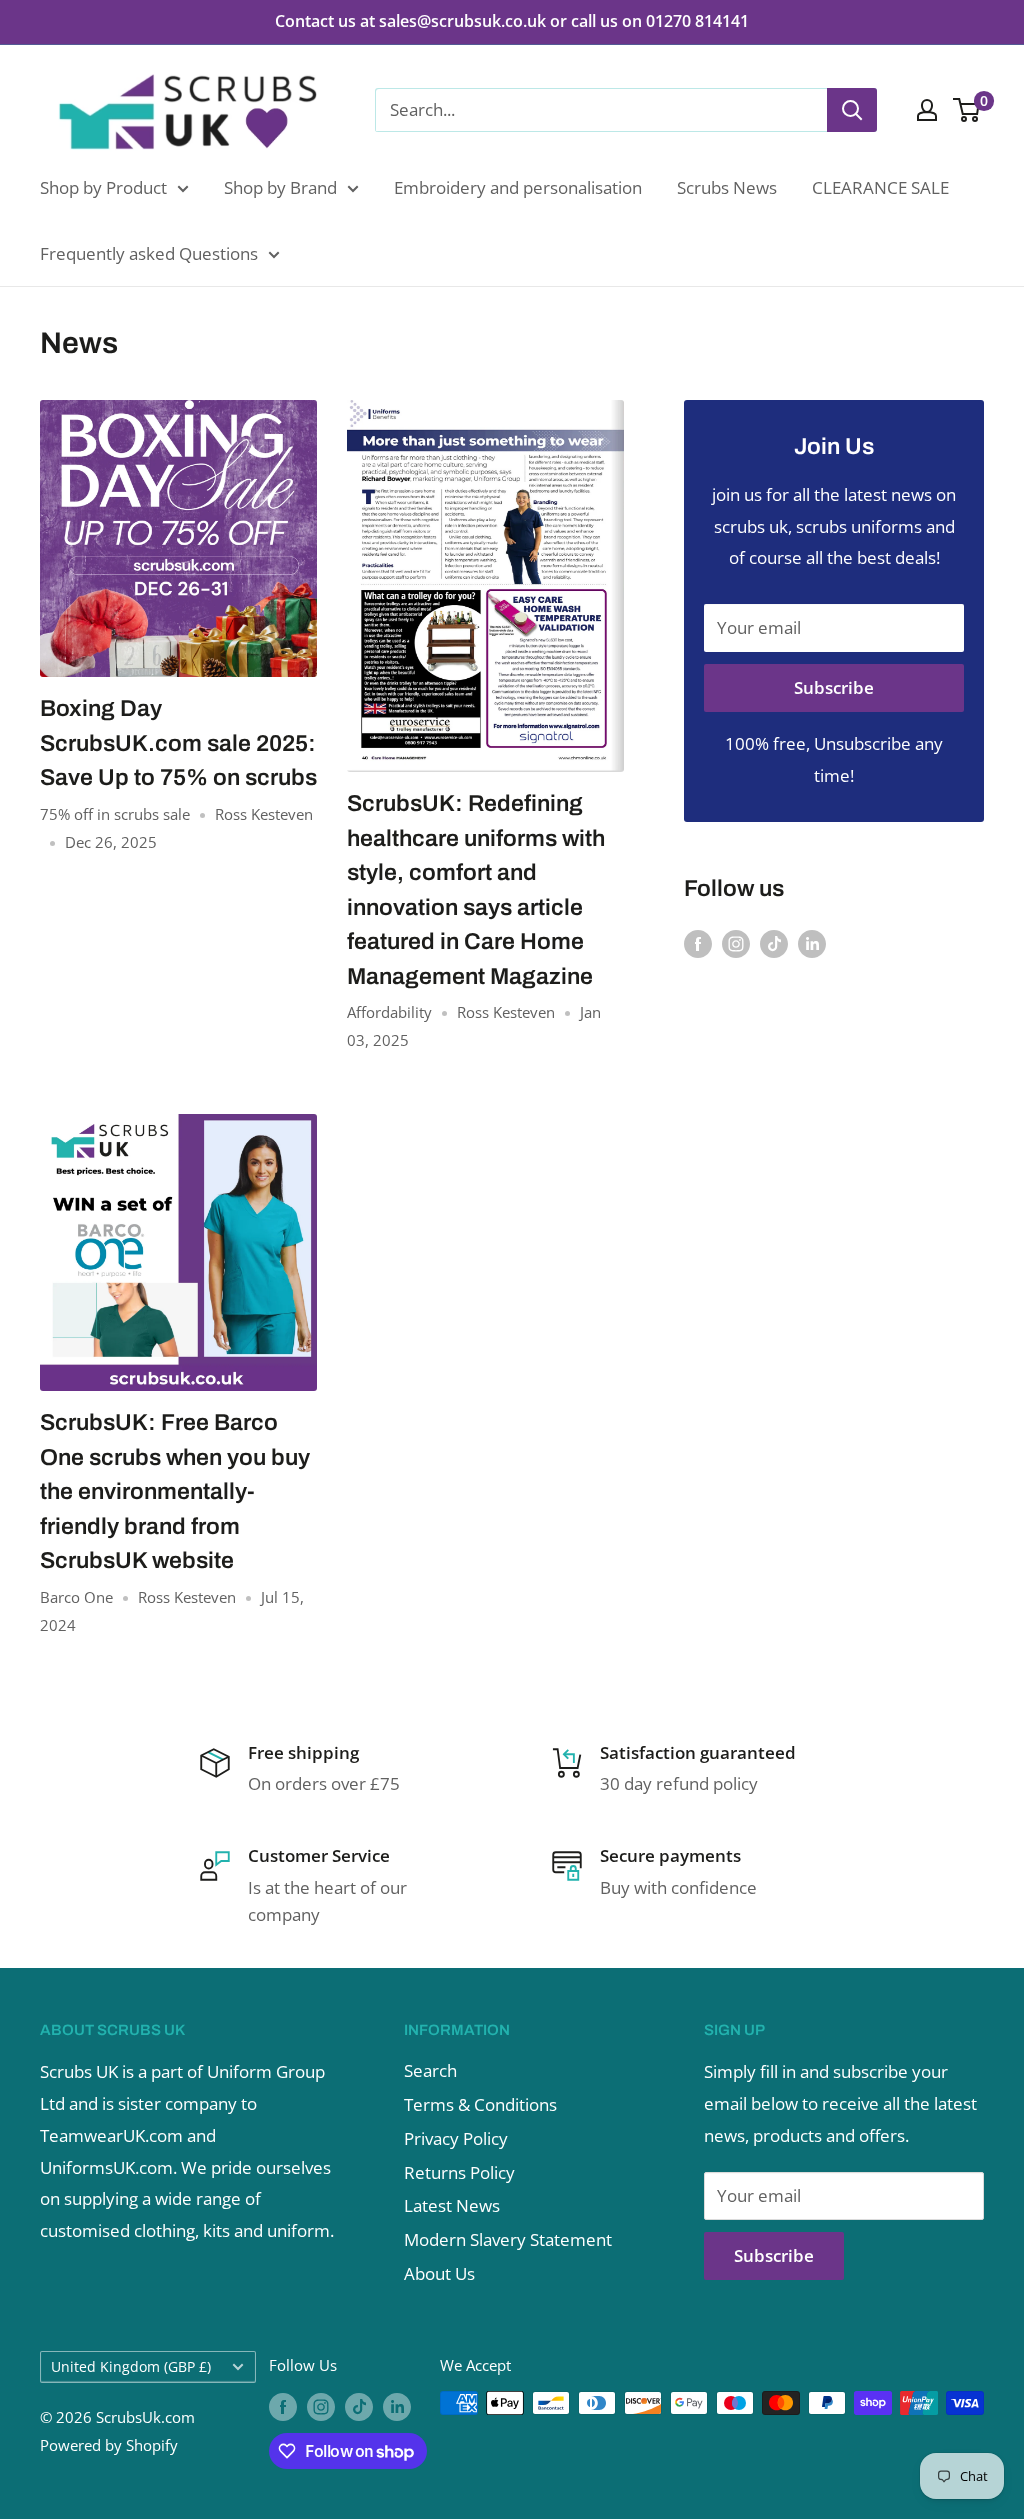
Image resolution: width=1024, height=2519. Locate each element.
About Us (439, 2273)
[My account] (927, 110)
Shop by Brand (280, 187)
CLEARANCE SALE (880, 187)
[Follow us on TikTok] (774, 942)
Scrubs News (727, 187)
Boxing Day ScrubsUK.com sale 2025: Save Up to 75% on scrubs (178, 743)
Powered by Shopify (109, 2445)
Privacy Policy (456, 2138)
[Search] (852, 110)
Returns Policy (459, 2172)
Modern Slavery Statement (508, 2239)
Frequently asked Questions (149, 253)
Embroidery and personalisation (518, 187)
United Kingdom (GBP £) (131, 2366)
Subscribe (834, 687)
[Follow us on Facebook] (698, 942)
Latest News (452, 2205)
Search (430, 2070)
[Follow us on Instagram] (736, 942)
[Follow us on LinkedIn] (812, 942)
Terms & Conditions (480, 2104)
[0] (967, 110)
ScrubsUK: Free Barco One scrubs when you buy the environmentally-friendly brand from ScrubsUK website (175, 1491)
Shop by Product (103, 187)
